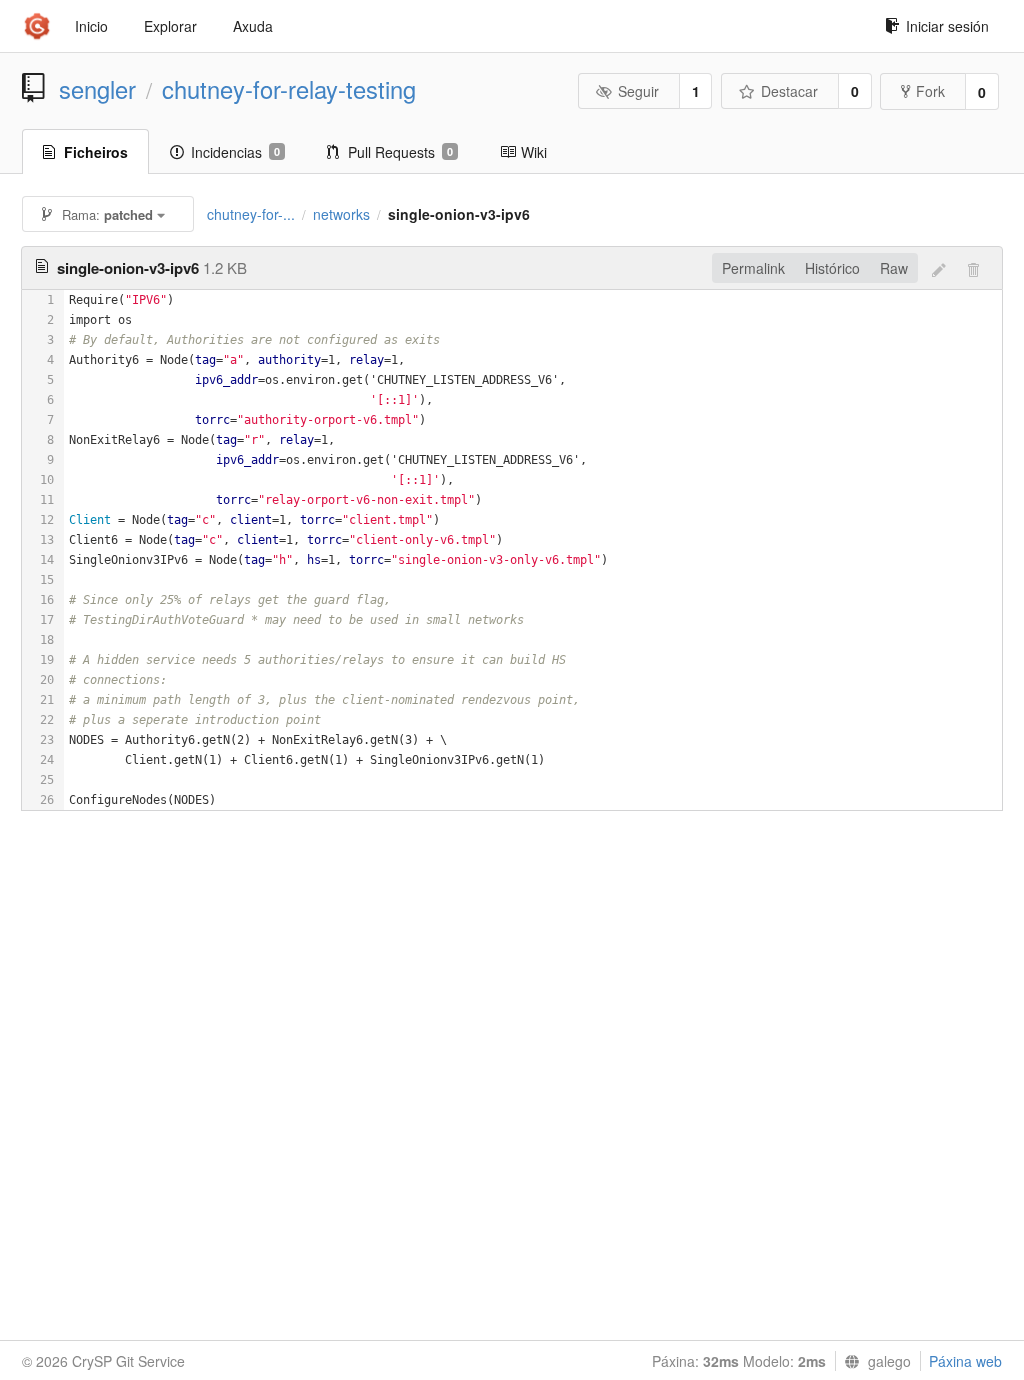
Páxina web (965, 1361)
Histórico (832, 268)
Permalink (753, 268)
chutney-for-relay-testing (289, 89)
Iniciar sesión (947, 26)
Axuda (253, 26)
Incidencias (235, 152)
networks (341, 214)
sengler (97, 89)
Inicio (91, 26)
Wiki (534, 152)
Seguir (638, 91)
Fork (930, 91)
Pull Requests (400, 152)
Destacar (789, 91)
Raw (894, 268)
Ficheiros (96, 152)
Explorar (170, 26)
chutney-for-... (251, 214)
